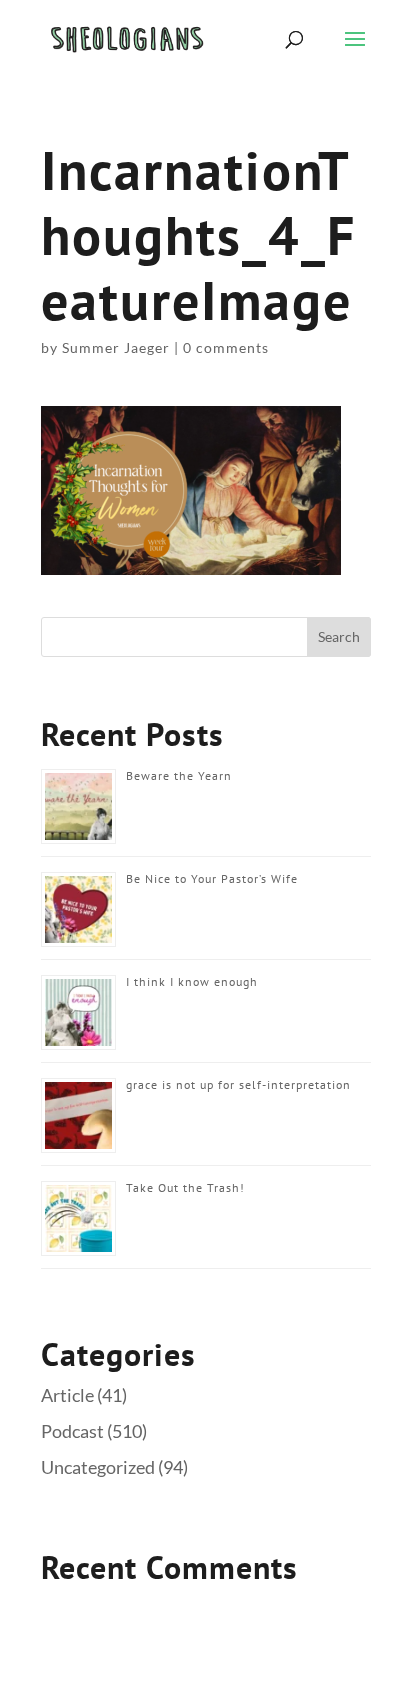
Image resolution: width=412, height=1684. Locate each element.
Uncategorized (98, 1467)
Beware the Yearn (179, 775)
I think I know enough (192, 981)
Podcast (72, 1431)
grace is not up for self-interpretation (238, 1084)
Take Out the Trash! (185, 1187)
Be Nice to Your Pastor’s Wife (212, 878)
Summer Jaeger (116, 347)
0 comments (226, 347)
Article (67, 1395)
